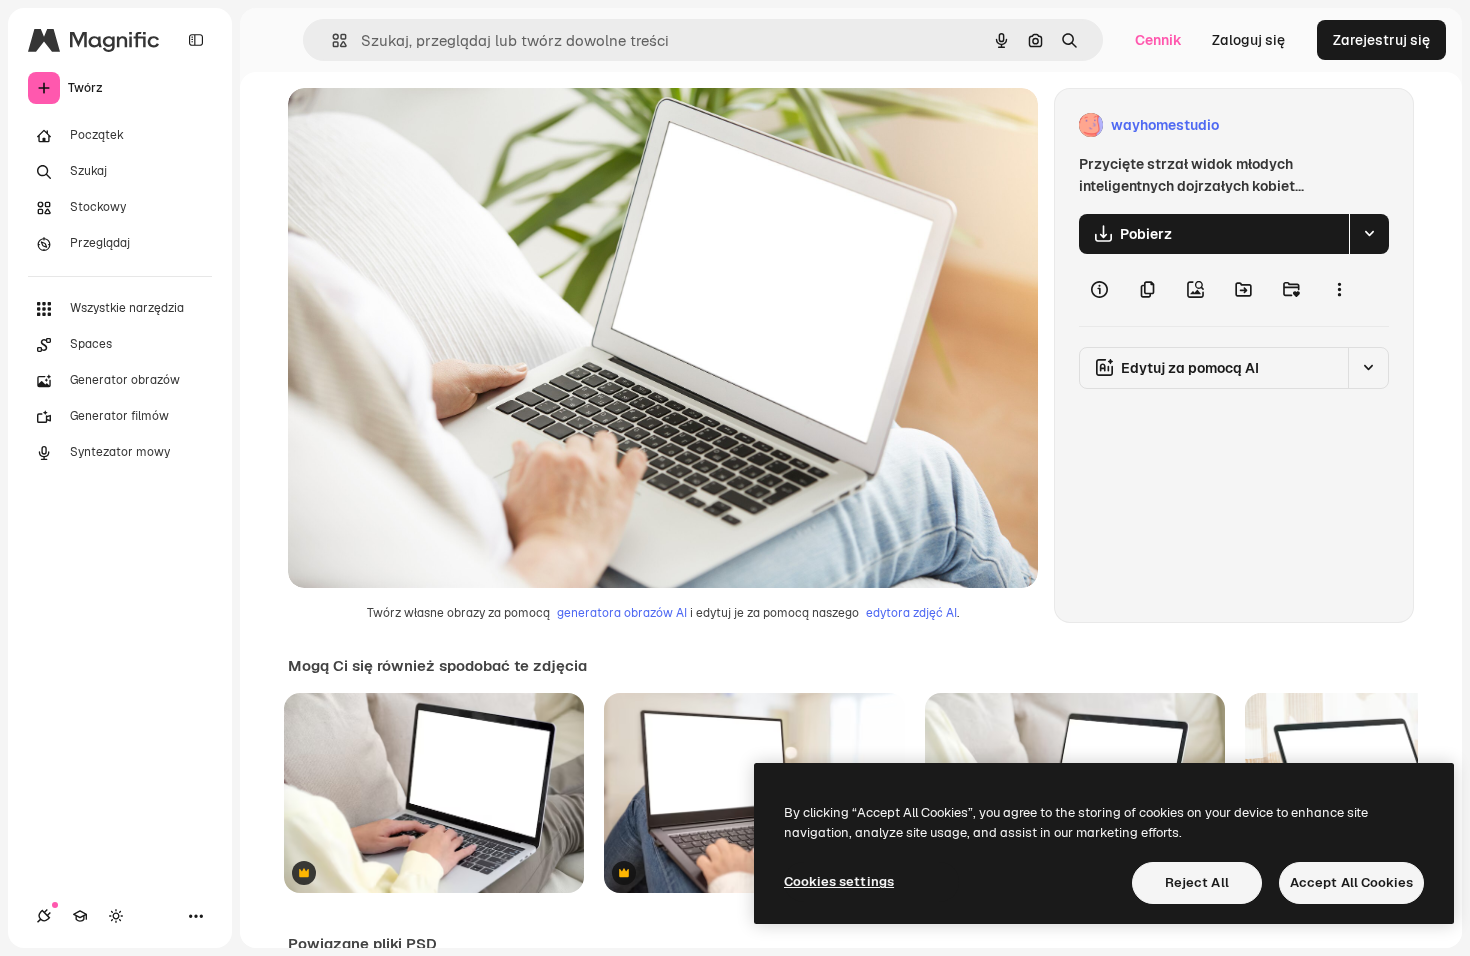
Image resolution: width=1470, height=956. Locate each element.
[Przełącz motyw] (116, 916)
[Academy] (80, 916)
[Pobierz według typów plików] (1369, 234)
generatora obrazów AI (622, 613)
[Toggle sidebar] (196, 40)
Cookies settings (839, 881)
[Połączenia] (44, 916)
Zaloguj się (1248, 40)
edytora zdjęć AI (911, 613)
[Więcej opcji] (1339, 290)
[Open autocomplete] (331, 40)
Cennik (1158, 40)
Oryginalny (426, 125)
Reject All (1197, 882)
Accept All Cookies (1351, 882)
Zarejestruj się (1381, 40)
